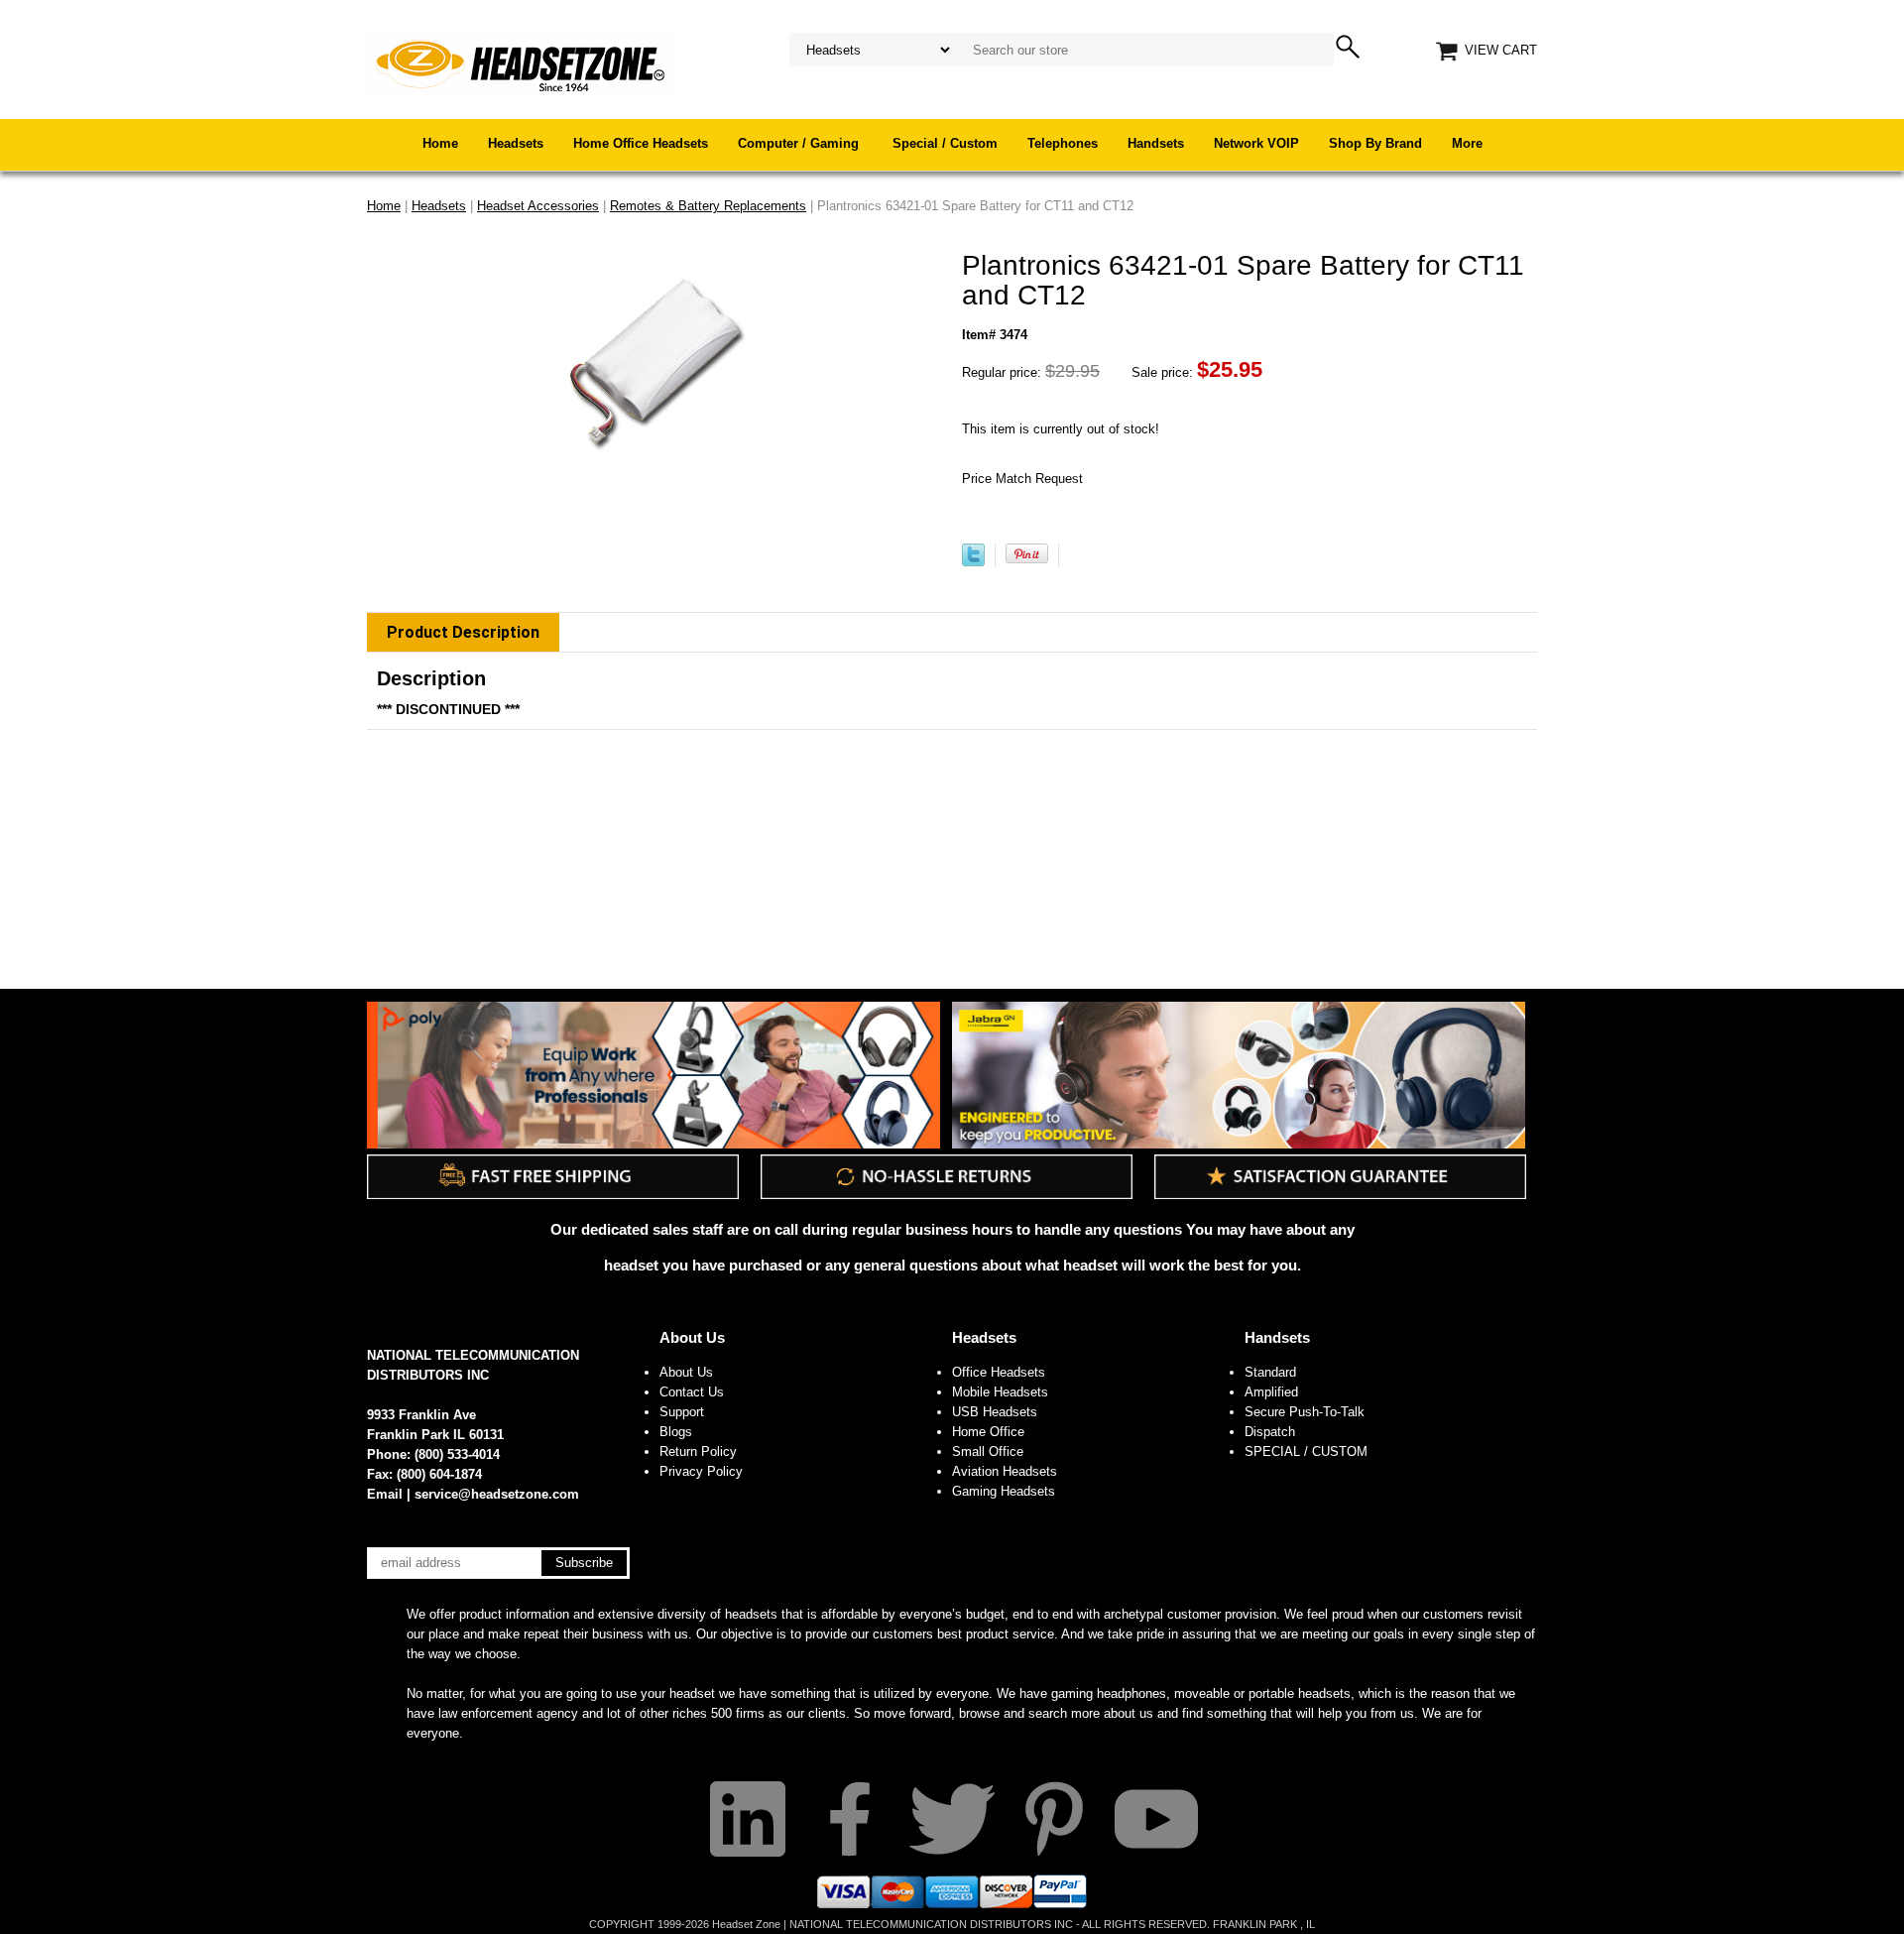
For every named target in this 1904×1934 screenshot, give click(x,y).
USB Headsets (995, 1412)
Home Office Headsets (641, 143)
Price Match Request (1022, 479)
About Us (692, 1337)
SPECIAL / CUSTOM (1306, 1451)
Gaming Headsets (1004, 1491)
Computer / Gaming (800, 143)
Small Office (988, 1451)
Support (682, 1412)
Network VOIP (1256, 143)
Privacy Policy (701, 1471)
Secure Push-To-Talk (1305, 1412)
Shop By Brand (1375, 143)
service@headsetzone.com (497, 1494)
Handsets (1156, 143)
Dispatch (1270, 1432)
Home (440, 143)
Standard (1270, 1372)
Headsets (516, 143)
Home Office (988, 1432)
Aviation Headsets (1005, 1471)
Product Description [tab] (463, 632)
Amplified (1271, 1392)
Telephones (1063, 143)
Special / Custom (945, 143)
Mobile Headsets (1000, 1392)
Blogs (676, 1432)
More (1467, 143)
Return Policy (698, 1451)
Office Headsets (999, 1372)
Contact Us (692, 1392)
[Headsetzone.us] (520, 64)
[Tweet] (973, 562)
